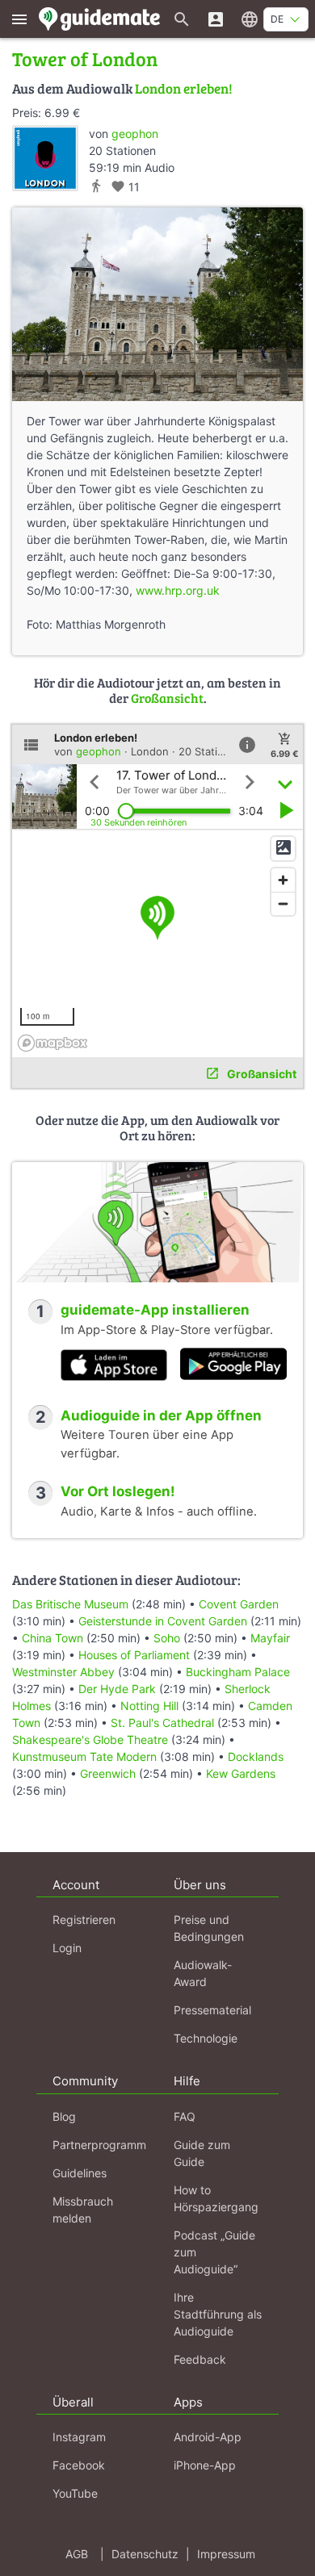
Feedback (200, 2359)
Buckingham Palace (238, 1672)
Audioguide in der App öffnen (161, 1416)
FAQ (185, 2116)
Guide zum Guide (202, 2153)
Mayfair (270, 1638)
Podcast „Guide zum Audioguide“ (214, 2252)
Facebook (79, 2465)
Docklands (256, 1756)
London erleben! (184, 88)
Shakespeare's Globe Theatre (90, 1740)
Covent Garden (239, 1604)
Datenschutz (145, 2554)
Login (67, 1948)
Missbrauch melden (83, 2210)
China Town (52, 1638)
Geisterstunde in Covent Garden (163, 1621)
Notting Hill (149, 1706)
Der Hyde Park (117, 1689)
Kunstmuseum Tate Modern (84, 1756)
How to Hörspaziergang (216, 2198)
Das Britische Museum (70, 1604)
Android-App (208, 2437)
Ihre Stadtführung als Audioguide (218, 2314)
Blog (64, 2116)
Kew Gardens (241, 1773)
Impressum (226, 2554)
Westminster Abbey (63, 1672)
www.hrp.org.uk (178, 590)
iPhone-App (205, 2465)
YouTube (75, 2493)
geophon (135, 134)
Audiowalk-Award (203, 1973)
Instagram (79, 2437)
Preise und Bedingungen (209, 1928)
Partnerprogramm (99, 2145)
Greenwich (108, 1773)
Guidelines (80, 2173)
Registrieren (84, 1919)
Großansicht (167, 698)
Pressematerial (212, 2010)
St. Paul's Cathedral (162, 1723)
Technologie (206, 2038)
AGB (77, 2554)
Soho (167, 1638)
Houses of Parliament (134, 1655)
